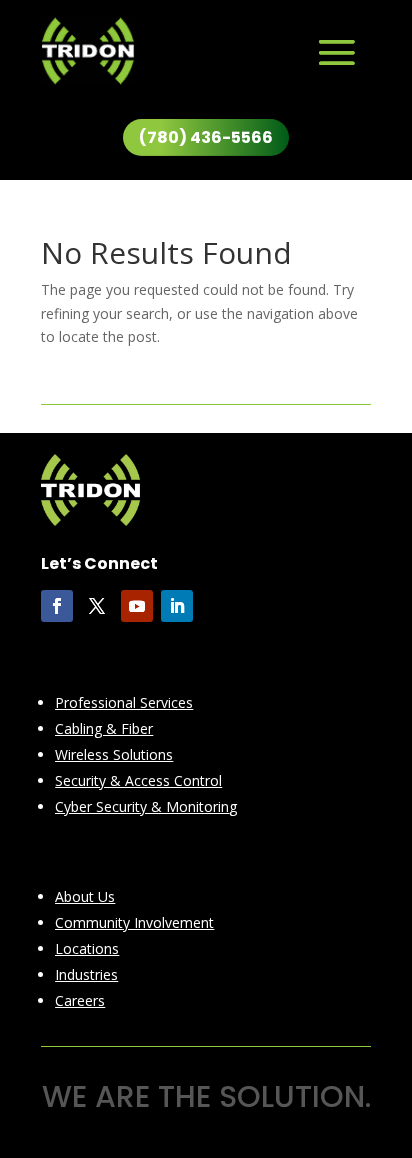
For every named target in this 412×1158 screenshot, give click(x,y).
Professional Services (124, 702)
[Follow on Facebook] (57, 606)
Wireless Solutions (114, 754)
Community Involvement (134, 922)
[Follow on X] (97, 606)
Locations (87, 948)
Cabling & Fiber (104, 728)
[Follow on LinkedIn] (177, 606)
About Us (85, 896)
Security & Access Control (138, 780)
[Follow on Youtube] (137, 606)
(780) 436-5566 (206, 137)
